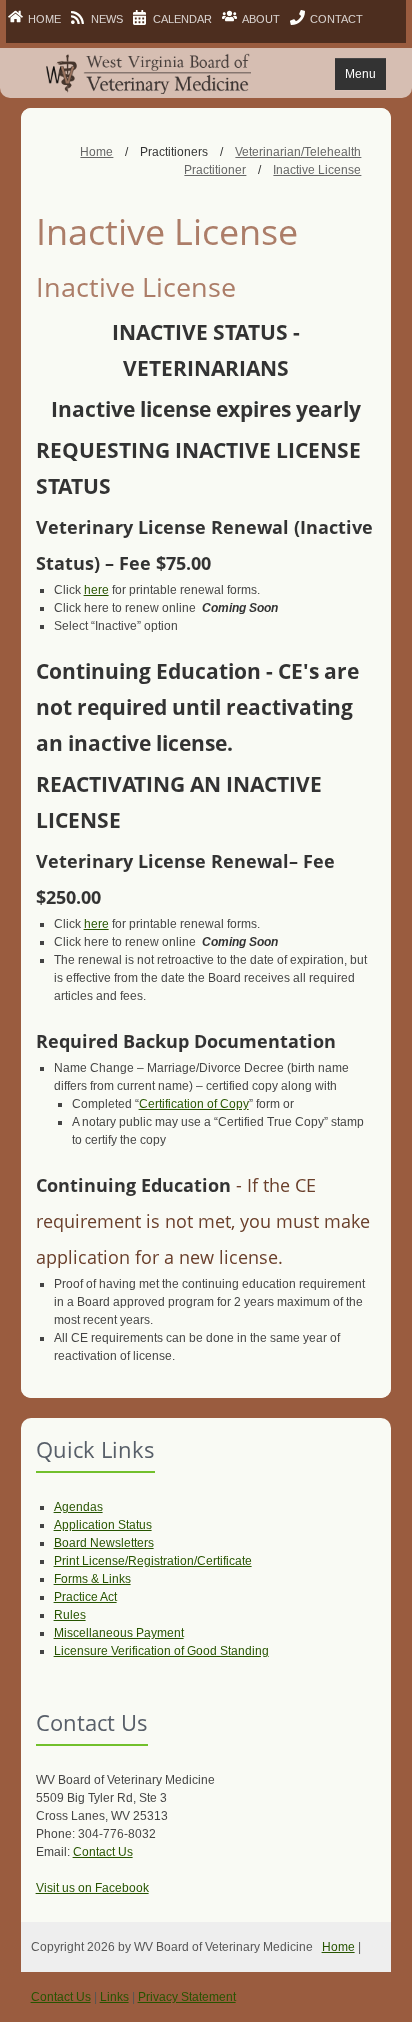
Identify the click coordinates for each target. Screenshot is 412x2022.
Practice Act (85, 1597)
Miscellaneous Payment (119, 1633)
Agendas (78, 1507)
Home (338, 1947)
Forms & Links (92, 1579)
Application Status (103, 1525)
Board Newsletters (104, 1543)
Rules (70, 1615)
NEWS (107, 19)
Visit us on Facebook (92, 1888)
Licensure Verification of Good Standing (161, 1651)
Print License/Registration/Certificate (153, 1561)
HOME (44, 19)
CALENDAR (182, 19)
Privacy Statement (187, 1997)
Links (114, 1997)
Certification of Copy (194, 1104)
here (96, 590)
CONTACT (336, 19)
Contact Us (103, 1852)
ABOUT (261, 19)
